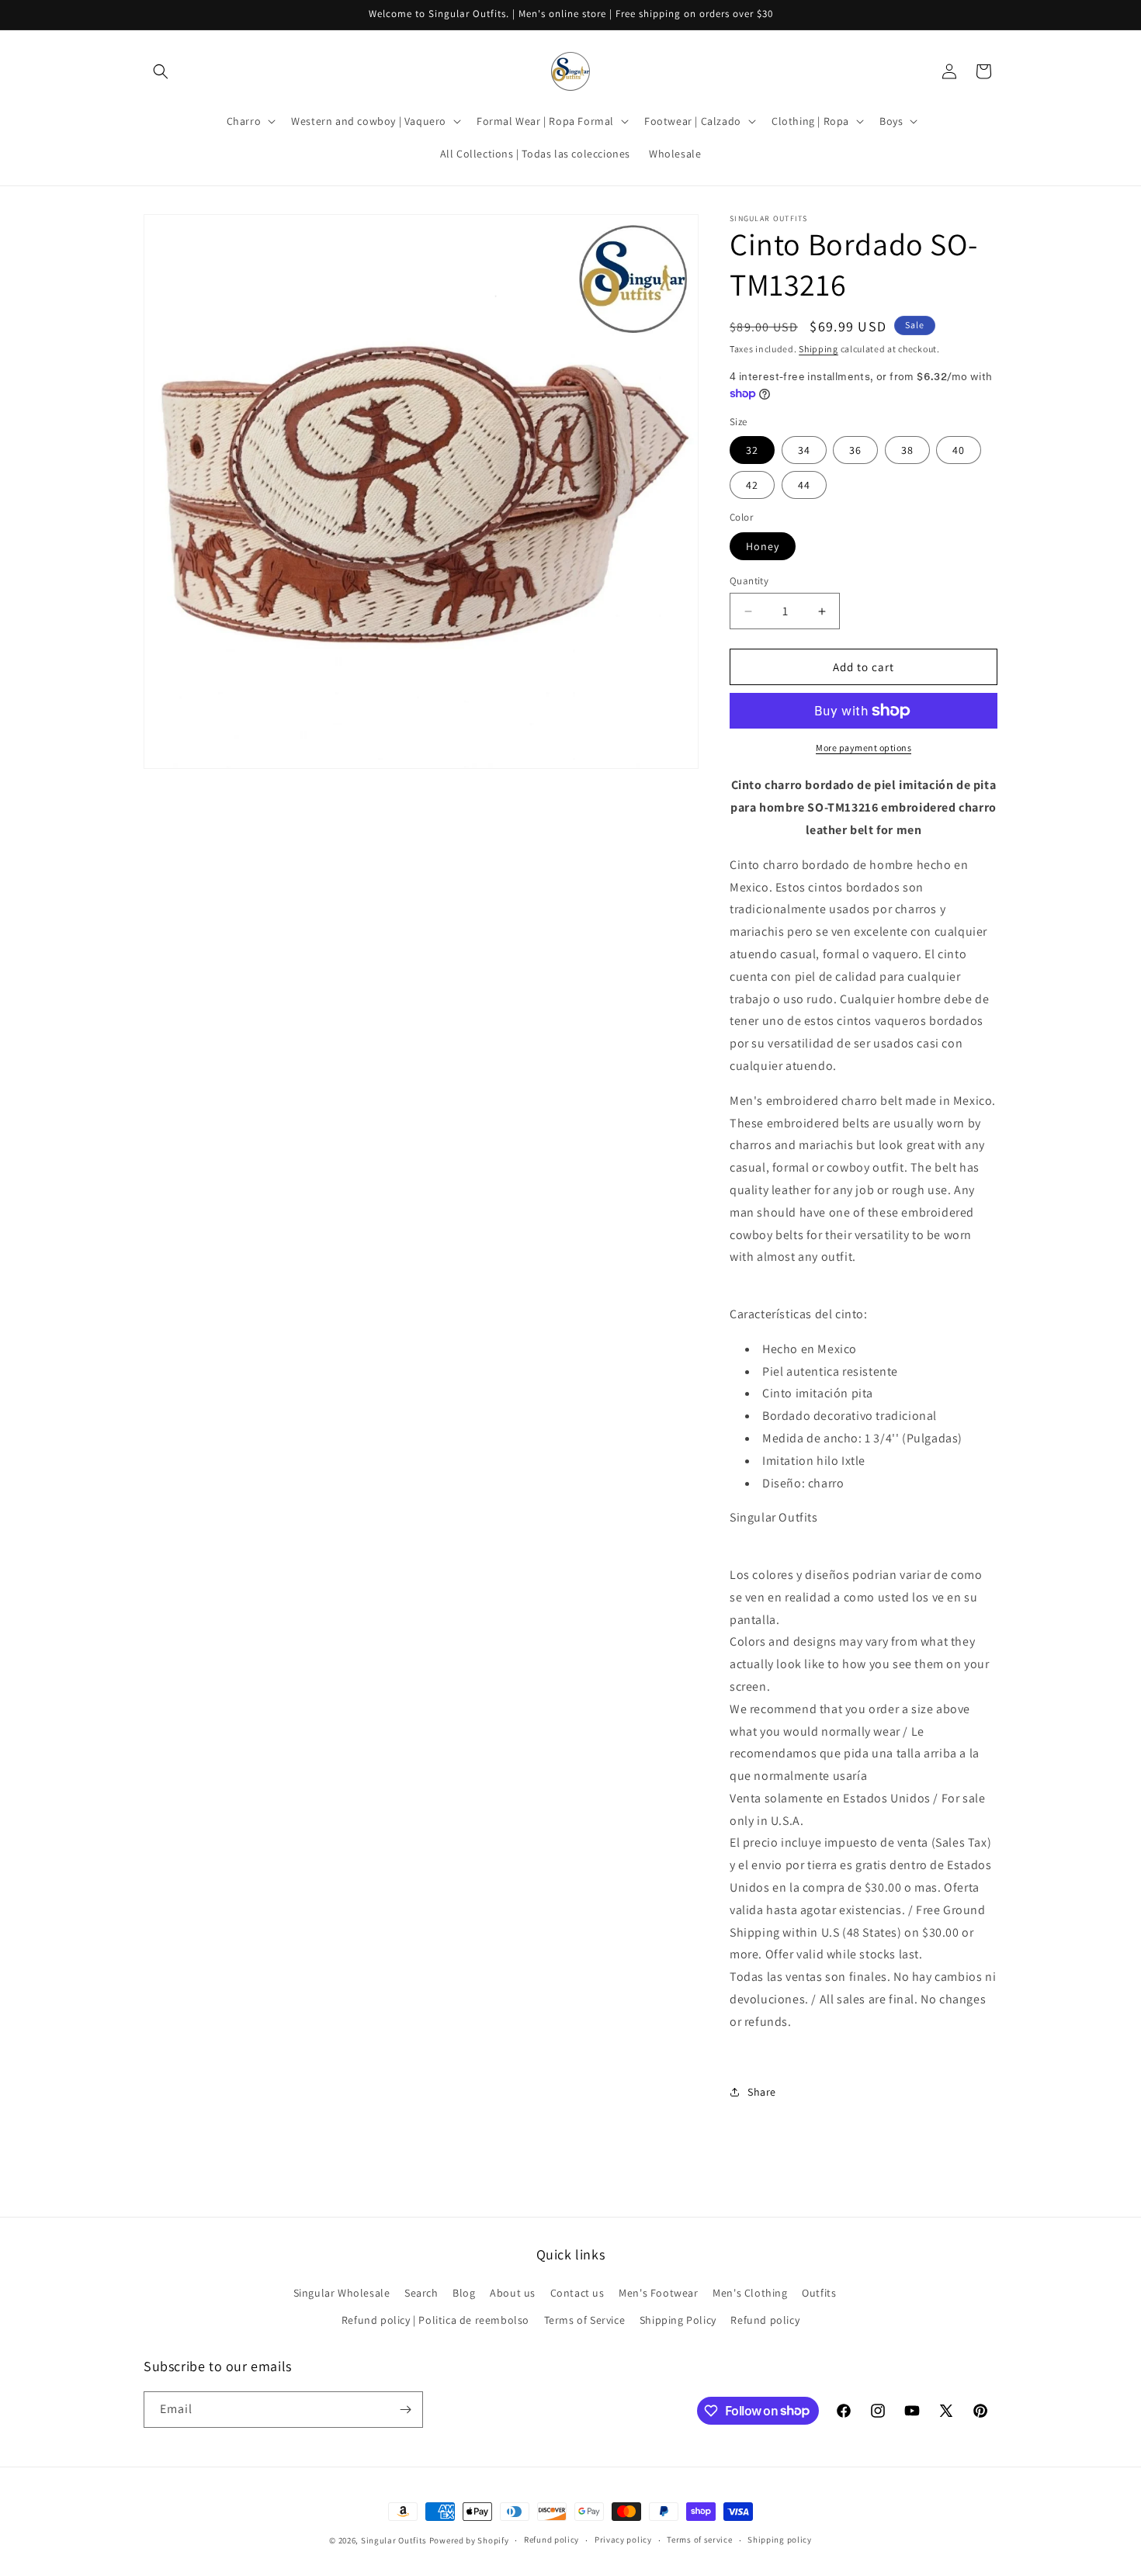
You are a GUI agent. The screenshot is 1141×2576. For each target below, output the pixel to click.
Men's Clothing (750, 2293)
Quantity (749, 581)
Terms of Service (585, 2320)
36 (855, 450)
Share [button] (762, 2092)
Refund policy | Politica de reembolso (435, 2320)
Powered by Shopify (469, 2540)
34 (804, 450)
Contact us (577, 2293)
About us (513, 2293)
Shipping (818, 349)
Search (421, 2293)
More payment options (864, 748)
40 (959, 450)
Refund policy (765, 2320)
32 (752, 450)
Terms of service (699, 2540)
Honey (763, 546)
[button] (161, 71)
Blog (464, 2293)
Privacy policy (623, 2540)
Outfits (819, 2293)
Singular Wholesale (342, 2293)
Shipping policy (780, 2540)
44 (804, 485)
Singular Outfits (394, 2540)
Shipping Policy (678, 2320)
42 (752, 485)
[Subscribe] (405, 2410)
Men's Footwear (658, 2293)
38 (907, 450)
